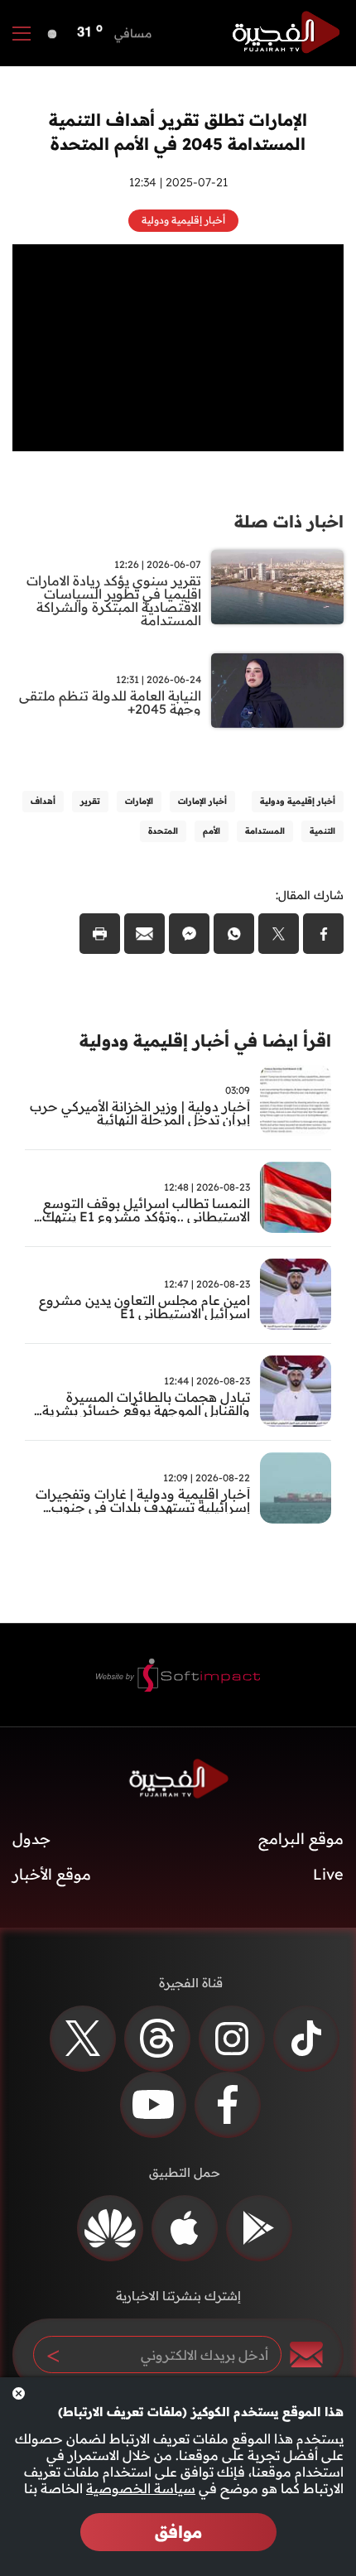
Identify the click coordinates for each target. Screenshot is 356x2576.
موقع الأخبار (52, 1874)
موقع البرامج (301, 1839)
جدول (31, 1839)
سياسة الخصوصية (141, 2488)
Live (328, 1874)
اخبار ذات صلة (289, 521)
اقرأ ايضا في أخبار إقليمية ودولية (205, 1040)
